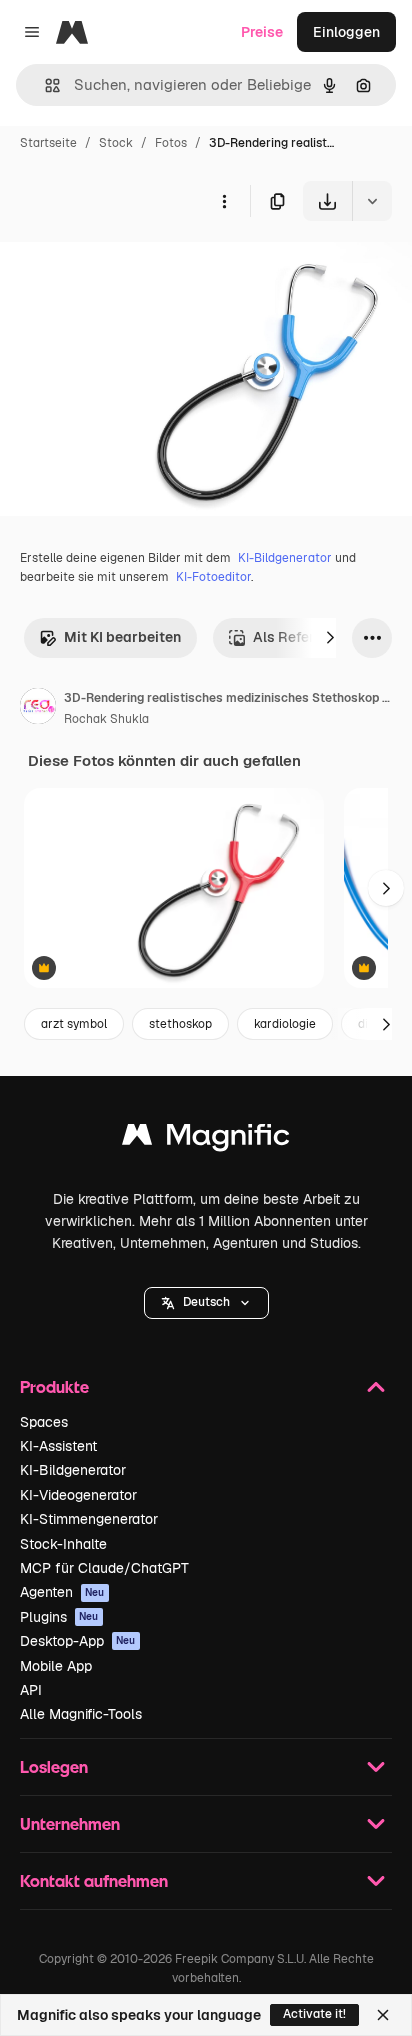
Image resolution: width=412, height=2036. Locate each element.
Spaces (44, 1422)
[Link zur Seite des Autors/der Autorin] (38, 709)
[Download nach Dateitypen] (372, 201)
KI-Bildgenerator (285, 558)
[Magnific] (206, 1139)
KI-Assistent (58, 1446)
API (31, 1690)
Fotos (171, 143)
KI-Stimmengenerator (89, 1519)
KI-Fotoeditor (213, 577)
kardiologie (285, 1024)
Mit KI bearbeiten (122, 637)
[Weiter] (330, 638)
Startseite (48, 143)
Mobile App (56, 1666)
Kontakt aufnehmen (94, 1880)
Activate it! (314, 2014)
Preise (262, 32)
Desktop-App (78, 1641)
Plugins (59, 1617)
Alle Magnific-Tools (81, 1714)
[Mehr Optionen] (224, 201)
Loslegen (54, 1766)
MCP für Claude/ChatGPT (104, 1568)
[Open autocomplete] (44, 85)
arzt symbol (74, 1024)
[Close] (383, 2015)
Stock (116, 143)
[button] (206, 1303)
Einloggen (346, 32)
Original (128, 267)
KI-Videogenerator (78, 1495)
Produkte (54, 1386)
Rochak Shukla (106, 719)
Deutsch (206, 1302)
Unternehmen (70, 1823)
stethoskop (180, 1024)
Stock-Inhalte (63, 1544)
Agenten (62, 1592)
